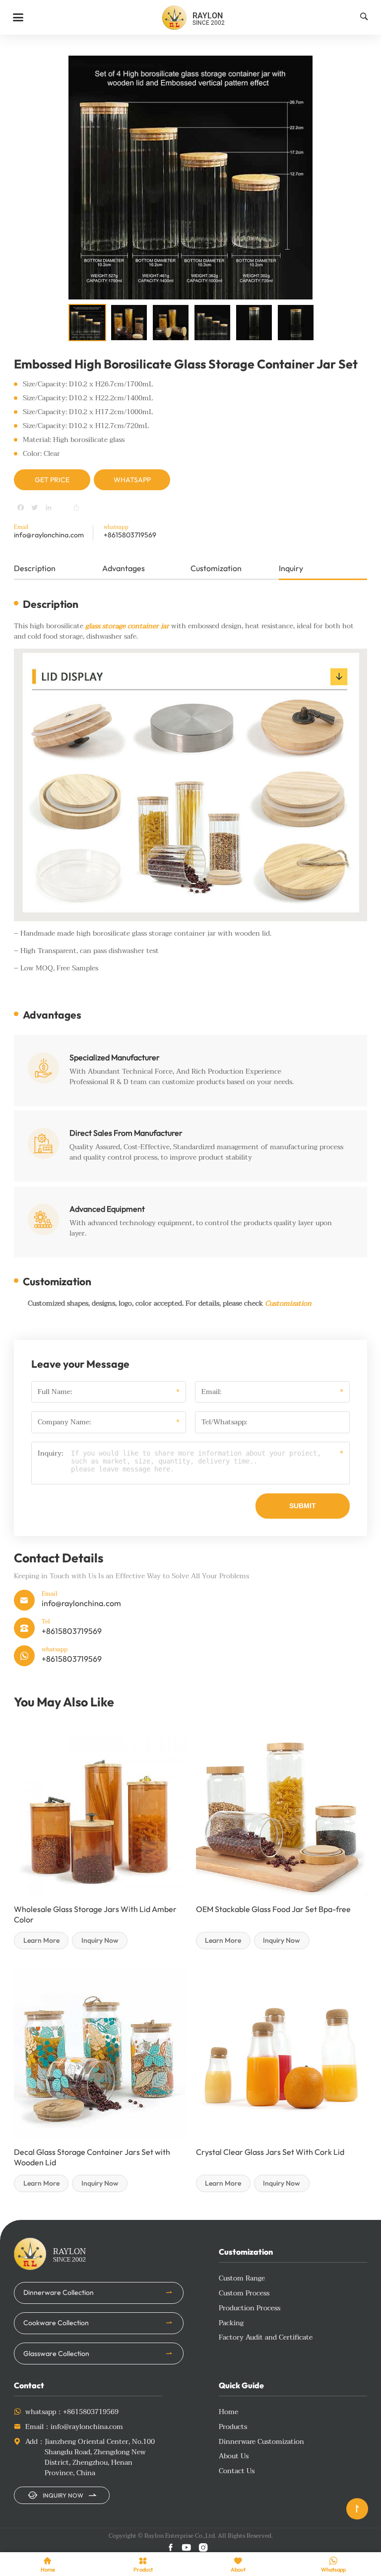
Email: (211, 1392)
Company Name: (64, 1422)
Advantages (124, 568)
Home (228, 2412)
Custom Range (242, 2278)
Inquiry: (50, 1454)
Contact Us (237, 2471)
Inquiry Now (100, 1940)
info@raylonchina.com (49, 535)
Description (35, 568)
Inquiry (291, 568)
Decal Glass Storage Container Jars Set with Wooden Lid (92, 2157)
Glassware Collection (56, 2354)
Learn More (41, 1940)
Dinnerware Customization (261, 2442)
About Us (234, 2456)
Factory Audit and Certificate (266, 2337)
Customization (216, 568)
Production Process (250, 2308)
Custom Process (244, 2293)
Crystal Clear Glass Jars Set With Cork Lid (270, 2152)
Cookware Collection (56, 2323)
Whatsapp (132, 480)
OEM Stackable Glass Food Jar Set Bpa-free (273, 1909)
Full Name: (55, 1392)
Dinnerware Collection (59, 2292)
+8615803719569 (130, 535)
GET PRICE (52, 480)
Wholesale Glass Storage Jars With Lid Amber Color (95, 1914)
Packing (231, 2323)
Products (233, 2427)
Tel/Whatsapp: (224, 1422)
